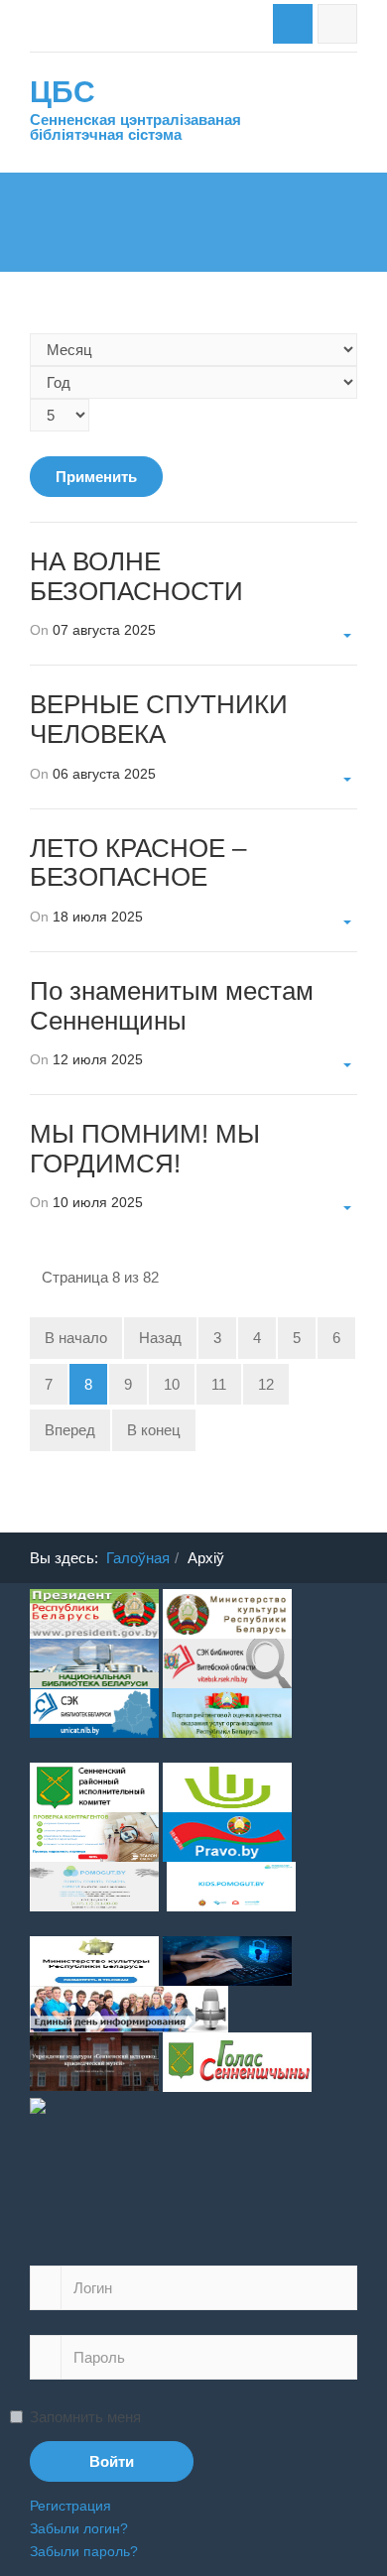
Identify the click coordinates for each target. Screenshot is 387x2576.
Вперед (70, 1430)
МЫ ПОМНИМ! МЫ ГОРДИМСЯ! (145, 1149)
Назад (160, 1338)
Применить (96, 477)
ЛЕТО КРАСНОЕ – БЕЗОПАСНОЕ (138, 863)
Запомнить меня (85, 2417)
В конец (154, 1430)
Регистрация (70, 2506)
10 (172, 1384)
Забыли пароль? (84, 2551)
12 (266, 1384)
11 (219, 1384)
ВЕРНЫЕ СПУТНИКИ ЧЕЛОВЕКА (159, 719)
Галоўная (138, 1558)
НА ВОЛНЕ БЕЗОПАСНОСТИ (136, 576)
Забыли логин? (79, 2528)
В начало (76, 1338)
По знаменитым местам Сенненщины (172, 1006)
